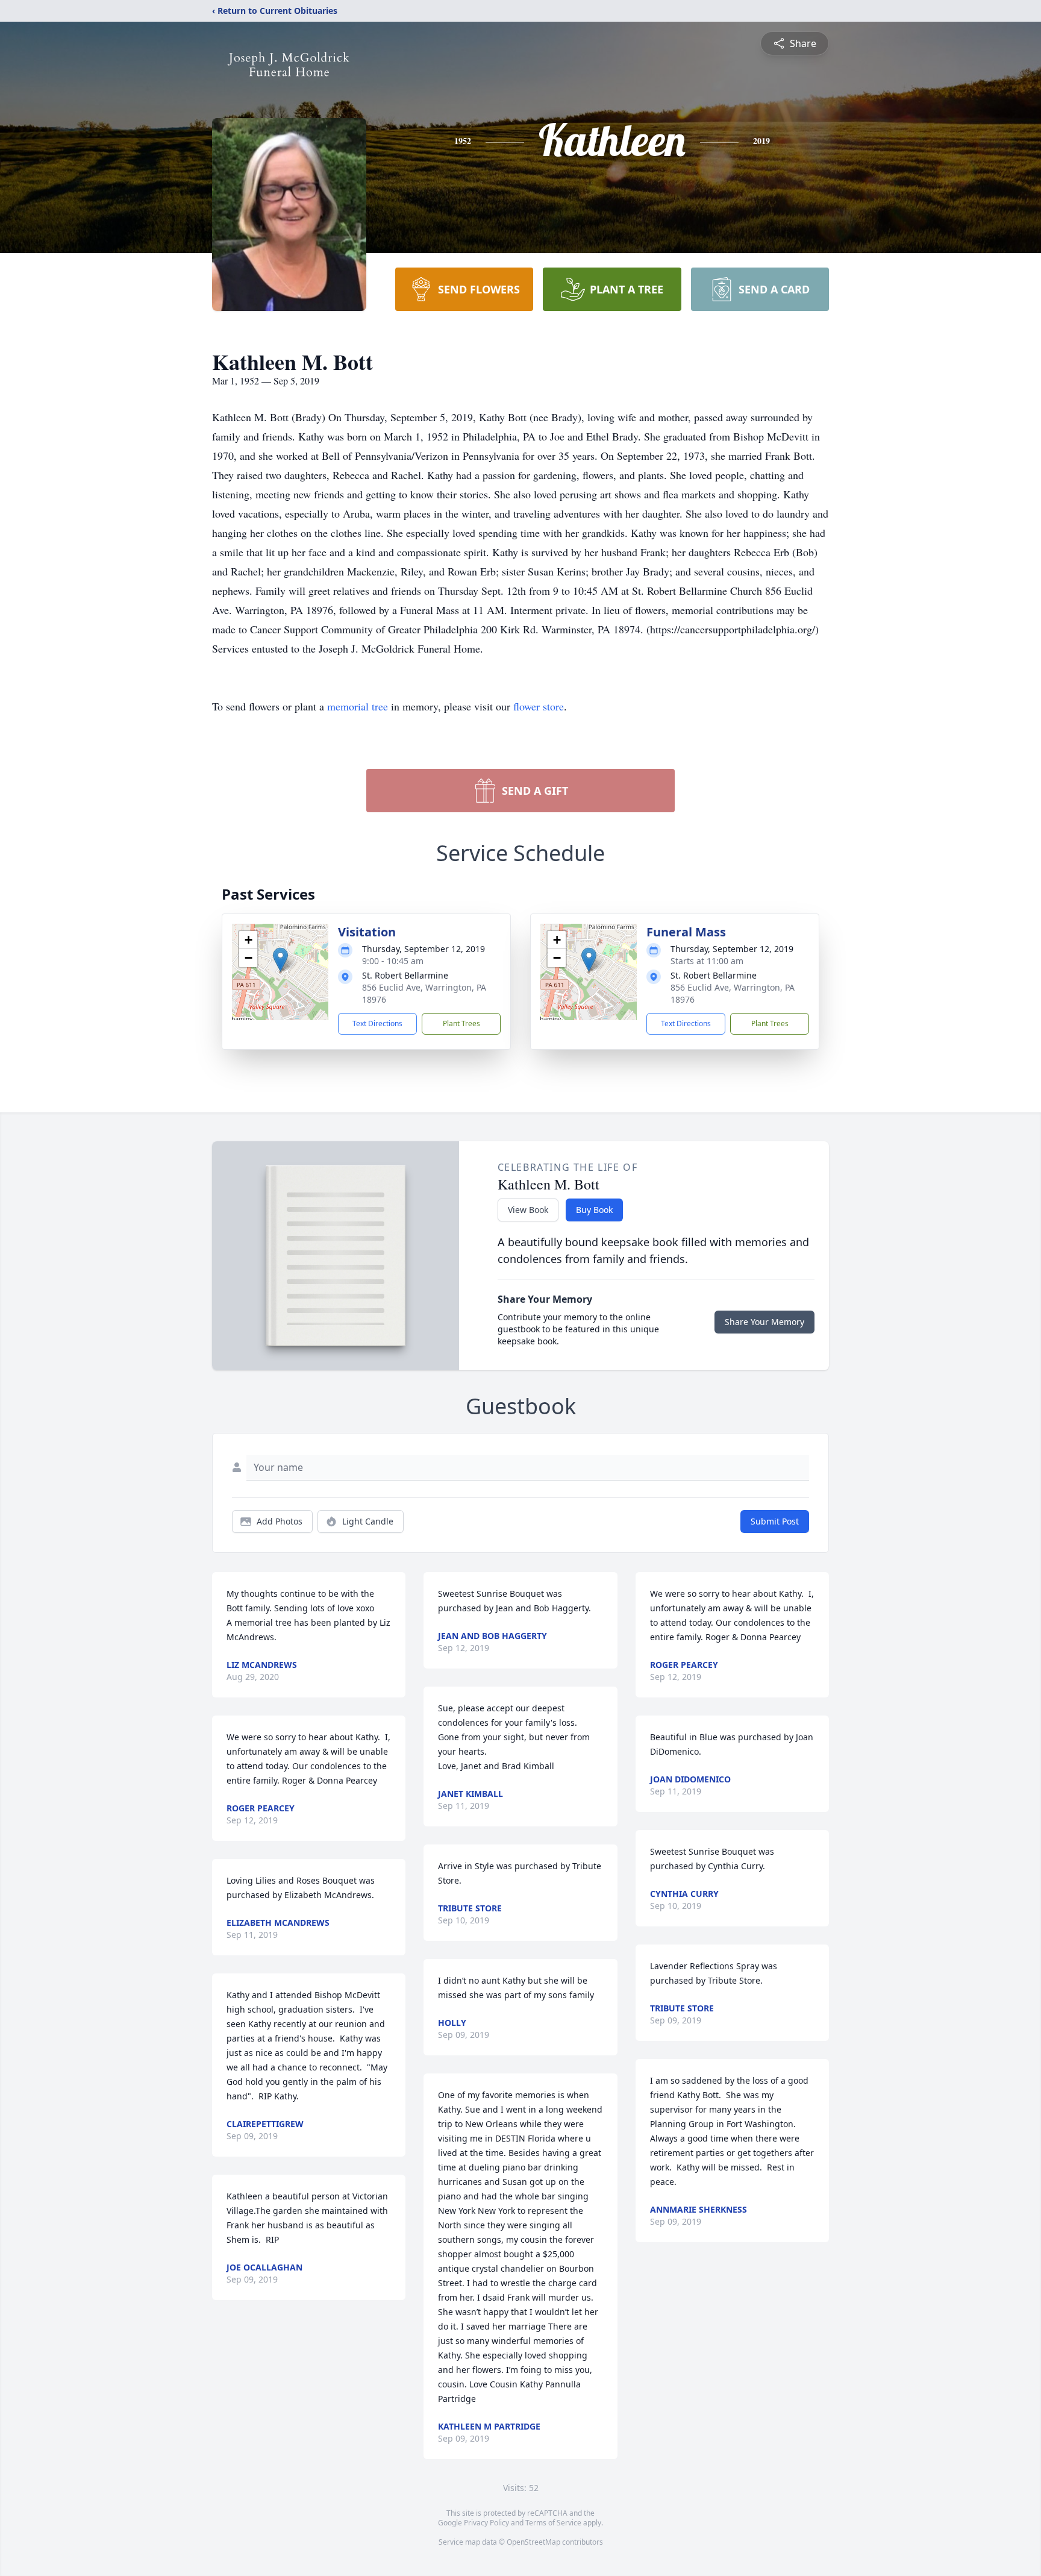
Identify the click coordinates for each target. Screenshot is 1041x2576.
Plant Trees (461, 1023)
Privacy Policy (486, 2523)
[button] (280, 960)
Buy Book (594, 1210)
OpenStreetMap (533, 2542)
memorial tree (358, 706)
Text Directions (377, 1023)
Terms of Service (553, 2523)
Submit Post (775, 1521)
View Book (528, 1210)
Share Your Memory (764, 1322)
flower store (539, 706)
